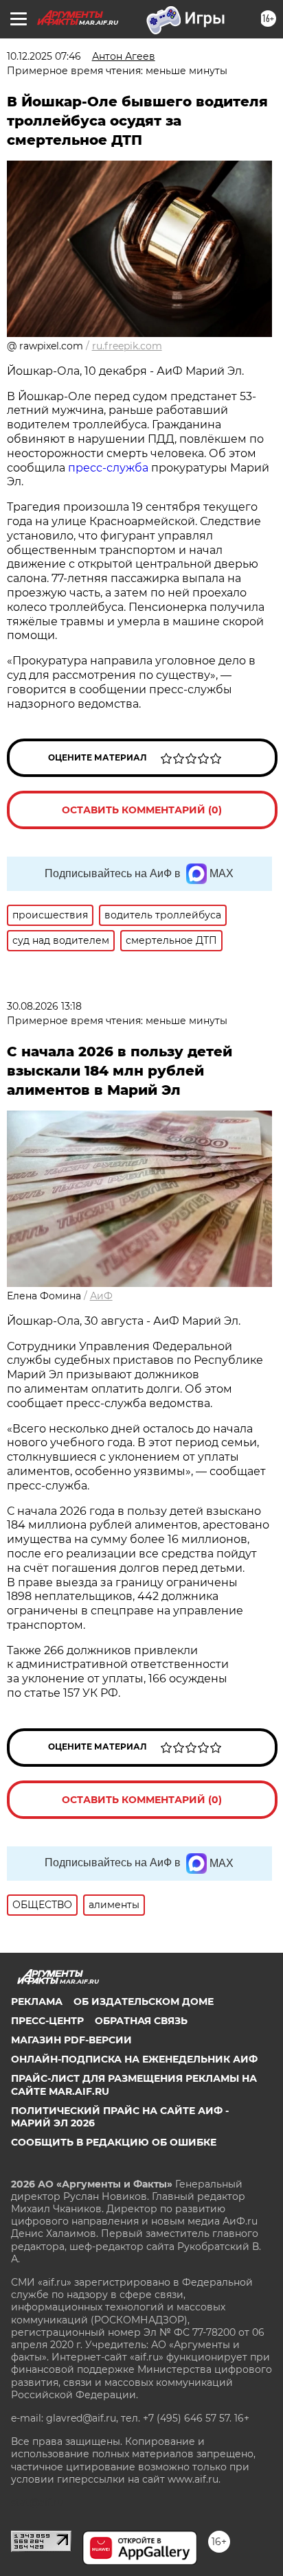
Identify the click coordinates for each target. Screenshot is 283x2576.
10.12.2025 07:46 (44, 56)
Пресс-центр (47, 2021)
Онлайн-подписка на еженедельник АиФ (134, 2059)
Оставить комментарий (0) (142, 810)
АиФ (101, 1296)
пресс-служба (108, 468)
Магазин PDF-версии (71, 2040)
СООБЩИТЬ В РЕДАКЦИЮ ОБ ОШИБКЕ (114, 2142)
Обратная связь (141, 2021)
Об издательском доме (144, 2001)
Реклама (37, 2001)
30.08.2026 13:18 (44, 1006)
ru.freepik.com (127, 346)
